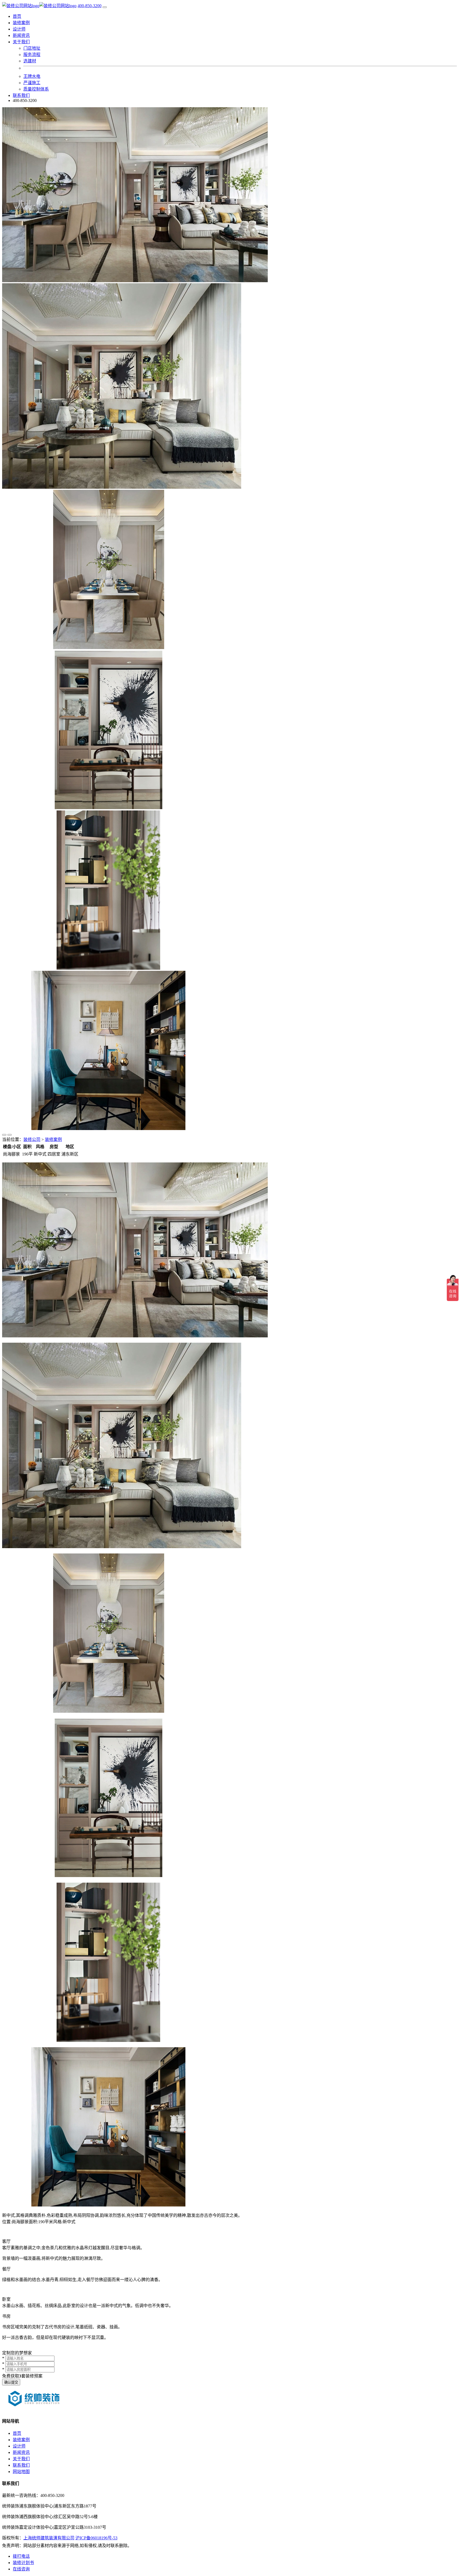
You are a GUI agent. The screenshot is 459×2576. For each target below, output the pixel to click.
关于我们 (21, 2459)
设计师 (19, 29)
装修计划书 (23, 2563)
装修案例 (21, 23)
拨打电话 (21, 2556)
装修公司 (32, 1139)
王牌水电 (32, 76)
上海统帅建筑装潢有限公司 (49, 2538)
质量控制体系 (36, 89)
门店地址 (32, 48)
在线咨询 (21, 2569)
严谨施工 (32, 83)
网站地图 (21, 2472)
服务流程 (32, 55)
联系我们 (21, 95)
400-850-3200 (90, 6)
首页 (17, 16)
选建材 (30, 61)
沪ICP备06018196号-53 (96, 2538)
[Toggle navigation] (105, 7)
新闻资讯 (21, 35)
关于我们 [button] (21, 42)
